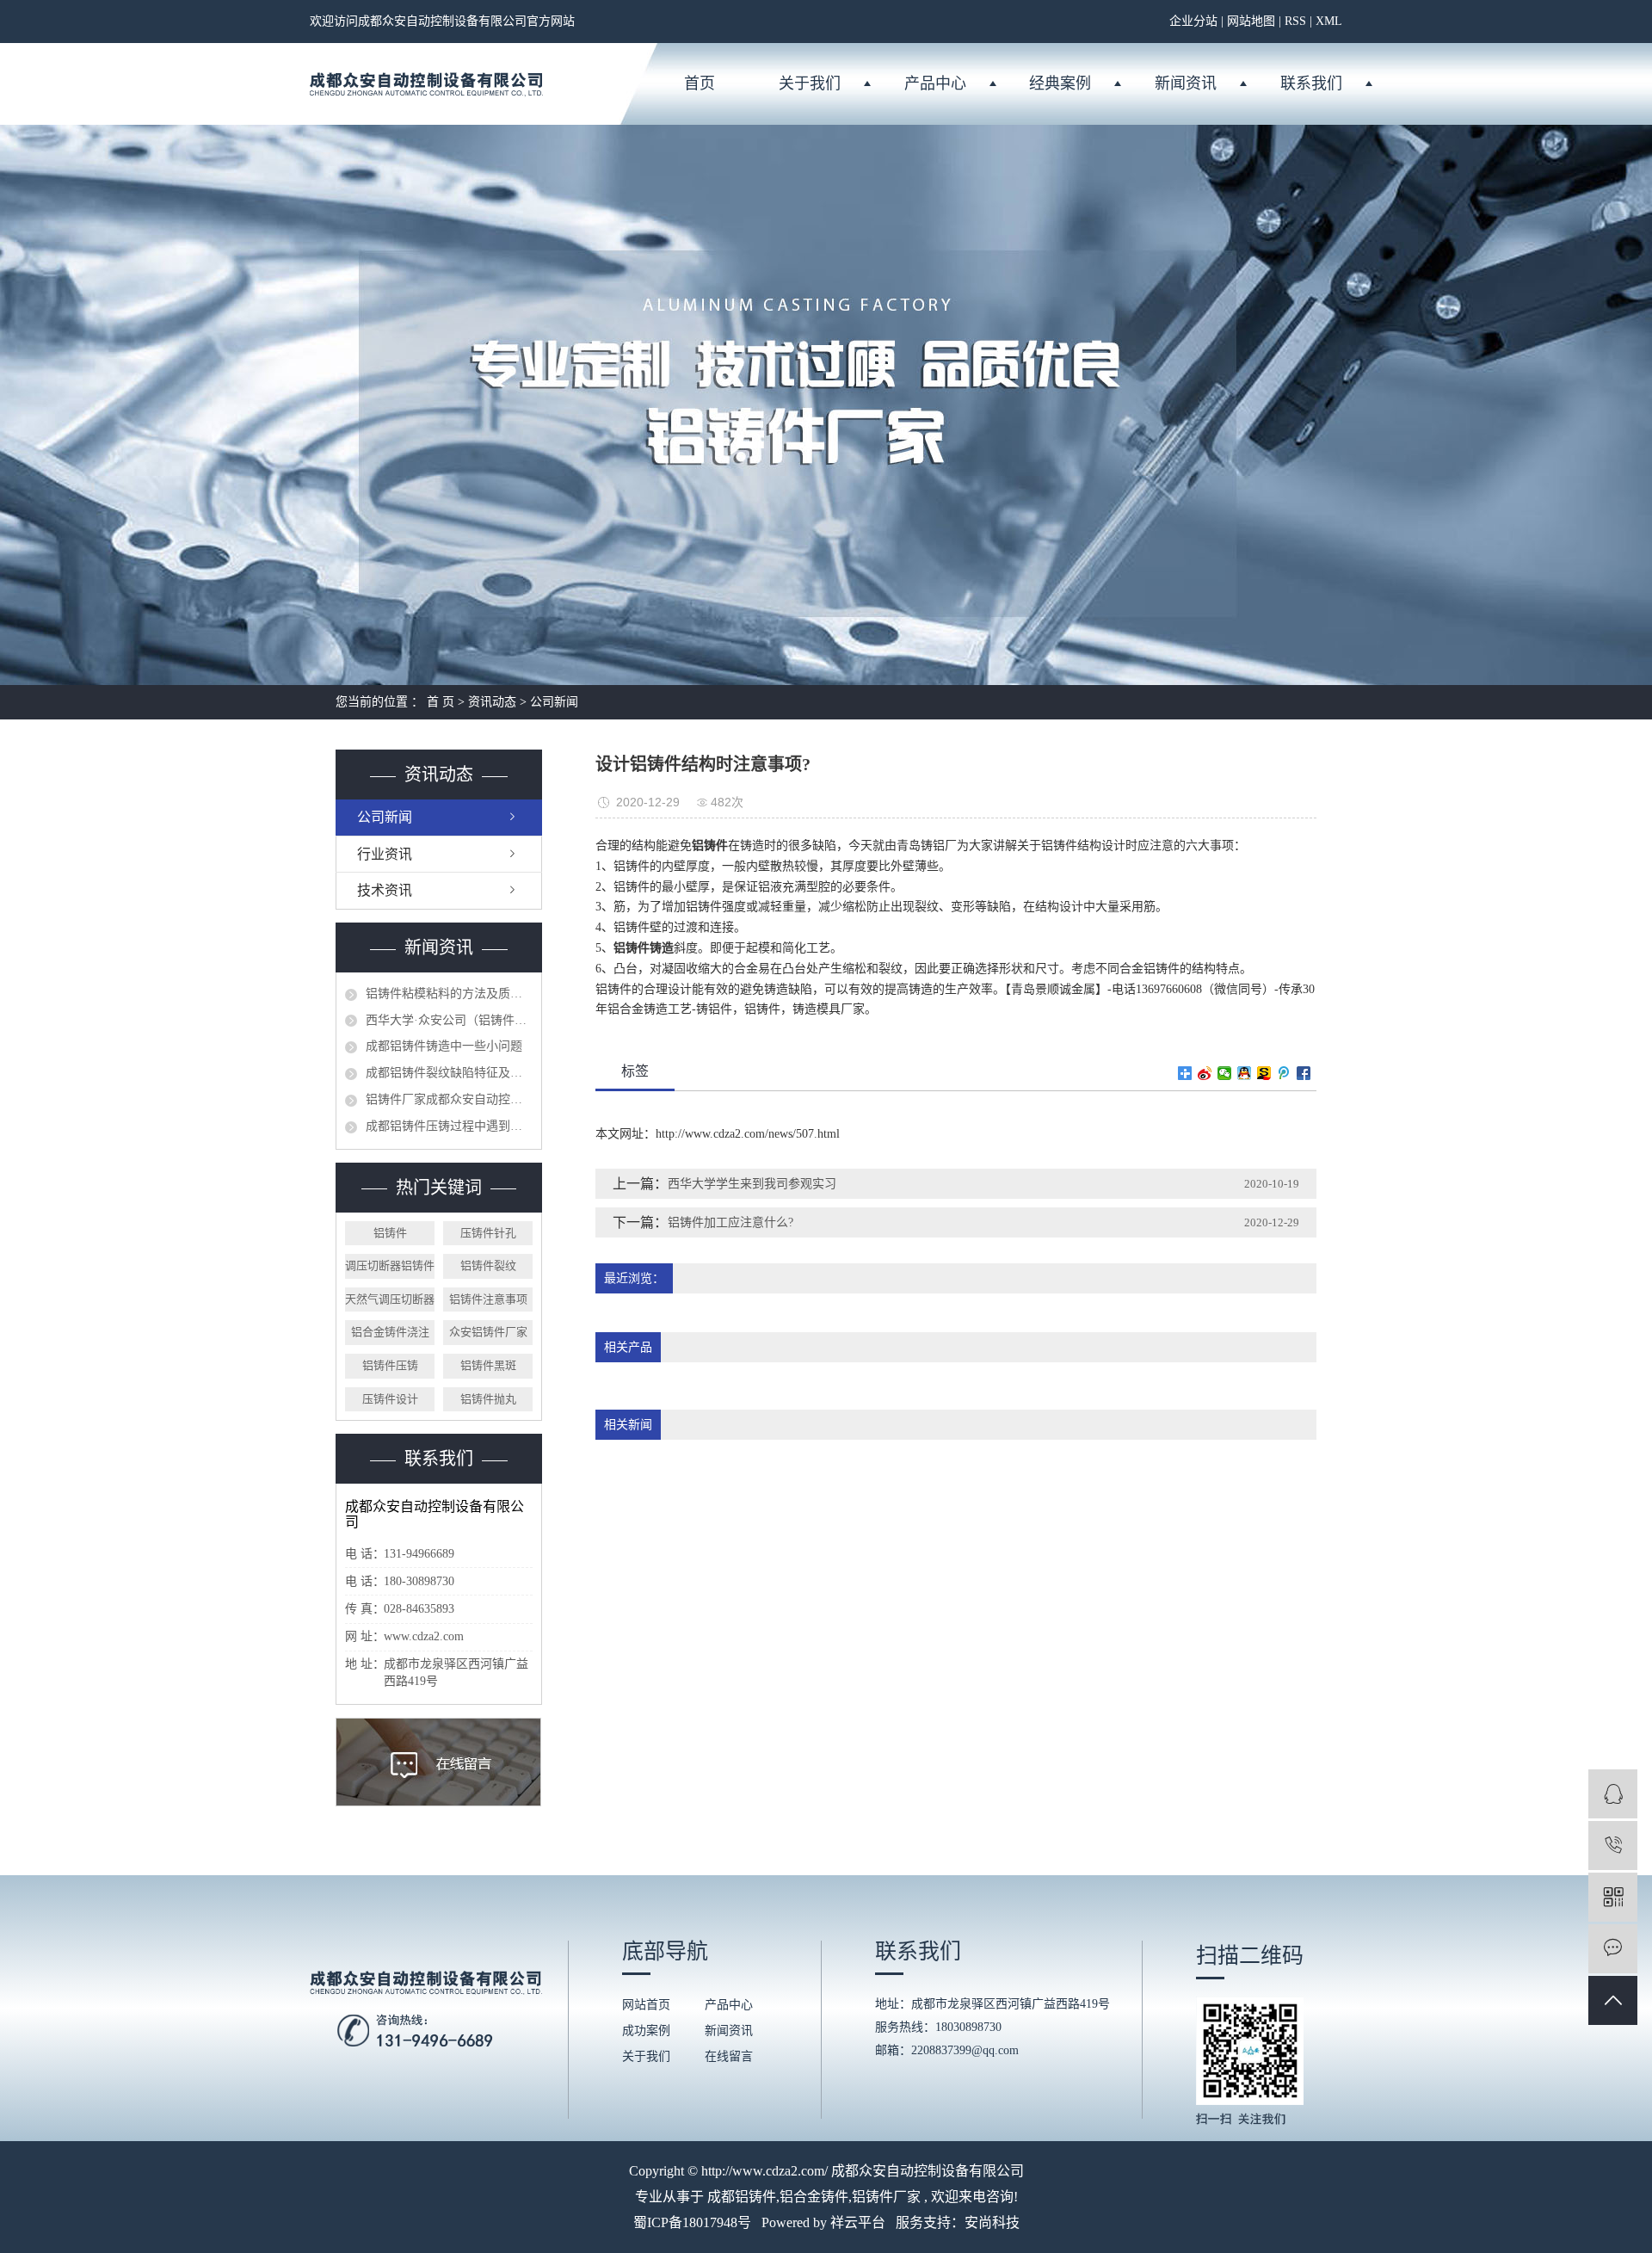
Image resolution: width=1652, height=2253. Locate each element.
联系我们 (1311, 83)
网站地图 (1251, 21)
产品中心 (935, 83)
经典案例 (1060, 83)
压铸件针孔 (488, 1233)
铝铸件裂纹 (488, 1265)
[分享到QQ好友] (1245, 1073)
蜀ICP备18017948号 (692, 2222)
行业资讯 (385, 854)
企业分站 (1193, 21)
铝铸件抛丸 (488, 1399)
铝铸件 (390, 1233)
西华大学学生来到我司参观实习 (752, 1184)
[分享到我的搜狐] (1264, 1073)
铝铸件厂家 (886, 2197)
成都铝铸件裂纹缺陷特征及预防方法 (449, 1073)
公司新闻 (554, 702)
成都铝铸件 (742, 2197)
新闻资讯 (1186, 83)
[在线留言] (1613, 1949)
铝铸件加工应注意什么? (730, 1222)
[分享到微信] (1225, 1073)
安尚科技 (992, 2222)
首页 (700, 83)
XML (1329, 21)
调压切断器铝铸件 (390, 1265)
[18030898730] (1613, 1846)
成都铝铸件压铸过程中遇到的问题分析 (449, 1126)
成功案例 (646, 2031)
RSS (1295, 21)
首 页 (441, 702)
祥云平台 (858, 2222)
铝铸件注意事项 (488, 1299)
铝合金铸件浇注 (390, 1332)
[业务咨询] (1613, 1794)
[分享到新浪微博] (1205, 1073)
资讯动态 (492, 702)
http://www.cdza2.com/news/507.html (748, 1134)
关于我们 (810, 83)
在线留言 (729, 2056)
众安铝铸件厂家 (488, 1332)
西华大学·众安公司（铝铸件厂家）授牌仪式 (449, 1020)
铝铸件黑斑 (488, 1365)
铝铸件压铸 (390, 1365)
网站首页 (646, 2005)
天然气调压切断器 (390, 1299)
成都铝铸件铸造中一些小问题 (444, 1046)
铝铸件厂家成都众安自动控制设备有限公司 (449, 1099)
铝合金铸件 (814, 2197)
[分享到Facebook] (1304, 1073)
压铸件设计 (390, 1399)
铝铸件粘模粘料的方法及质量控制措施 (449, 994)
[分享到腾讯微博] (1284, 1073)
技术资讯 (385, 890)
